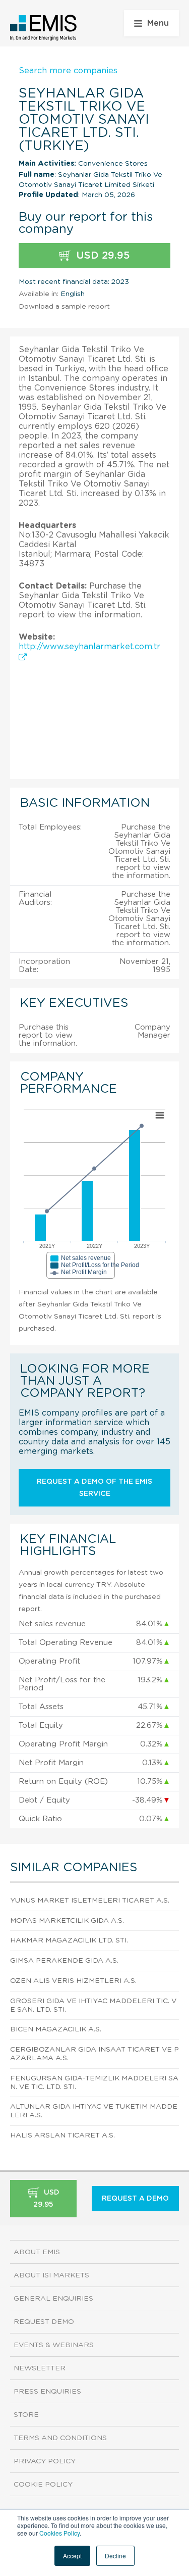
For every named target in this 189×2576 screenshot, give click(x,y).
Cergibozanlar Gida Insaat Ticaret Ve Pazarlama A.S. (94, 2054)
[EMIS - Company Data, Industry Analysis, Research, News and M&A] (44, 28)
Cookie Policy (43, 2485)
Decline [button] (115, 2556)
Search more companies (68, 71)
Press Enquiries (47, 2392)
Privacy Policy (45, 2461)
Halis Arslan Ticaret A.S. (62, 2135)
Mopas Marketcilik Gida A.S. (67, 1921)
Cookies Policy (59, 2533)
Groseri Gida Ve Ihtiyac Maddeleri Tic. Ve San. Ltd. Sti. (93, 2005)
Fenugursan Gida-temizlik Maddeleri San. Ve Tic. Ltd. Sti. (94, 2083)
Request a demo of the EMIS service (94, 1488)
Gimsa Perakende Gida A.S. (64, 1961)
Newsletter (40, 2368)
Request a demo (135, 2199)
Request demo (44, 2322)
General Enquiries (53, 2299)
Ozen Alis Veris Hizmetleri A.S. (73, 1981)
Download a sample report (64, 307)
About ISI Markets (51, 2275)
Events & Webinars (54, 2345)
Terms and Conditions (60, 2438)
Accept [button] (72, 2556)
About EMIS (37, 2252)
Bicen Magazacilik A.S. (56, 2029)
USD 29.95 (102, 256)
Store (26, 2415)
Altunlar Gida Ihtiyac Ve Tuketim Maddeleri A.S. (94, 2111)
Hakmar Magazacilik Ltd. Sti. (69, 1940)
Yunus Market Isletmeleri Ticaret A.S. (90, 1901)
